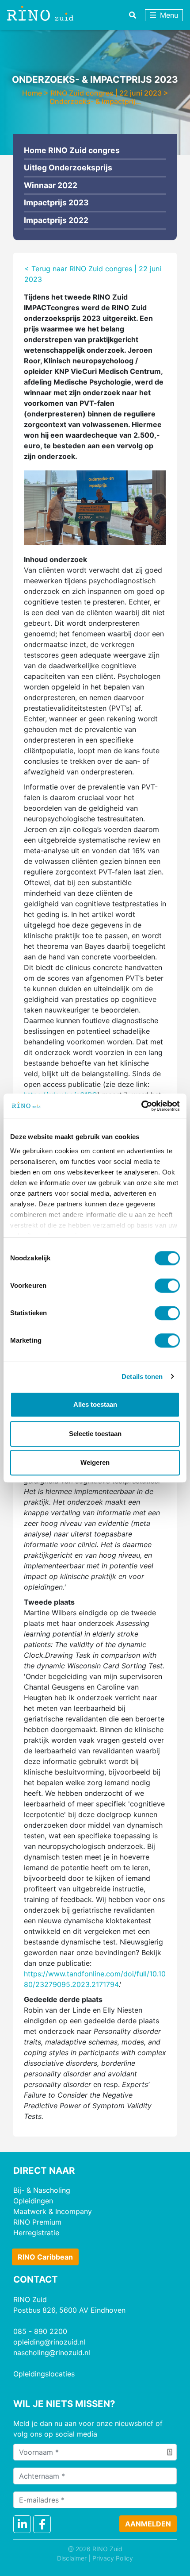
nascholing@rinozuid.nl (52, 2353)
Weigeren (95, 1462)
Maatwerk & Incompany (53, 2211)
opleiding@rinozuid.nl (49, 2342)
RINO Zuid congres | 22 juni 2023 (106, 93)
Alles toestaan (95, 1404)
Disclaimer (72, 2558)
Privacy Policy (113, 2558)
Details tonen (142, 1377)
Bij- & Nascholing (42, 2190)
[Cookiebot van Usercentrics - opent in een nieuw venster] (141, 1106)
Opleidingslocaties (44, 2374)
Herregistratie (36, 2233)
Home (32, 93)
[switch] (167, 1286)
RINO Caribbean (45, 2257)
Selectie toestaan (95, 1434)
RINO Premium (37, 2222)
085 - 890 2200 (40, 2331)
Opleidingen (33, 2201)
